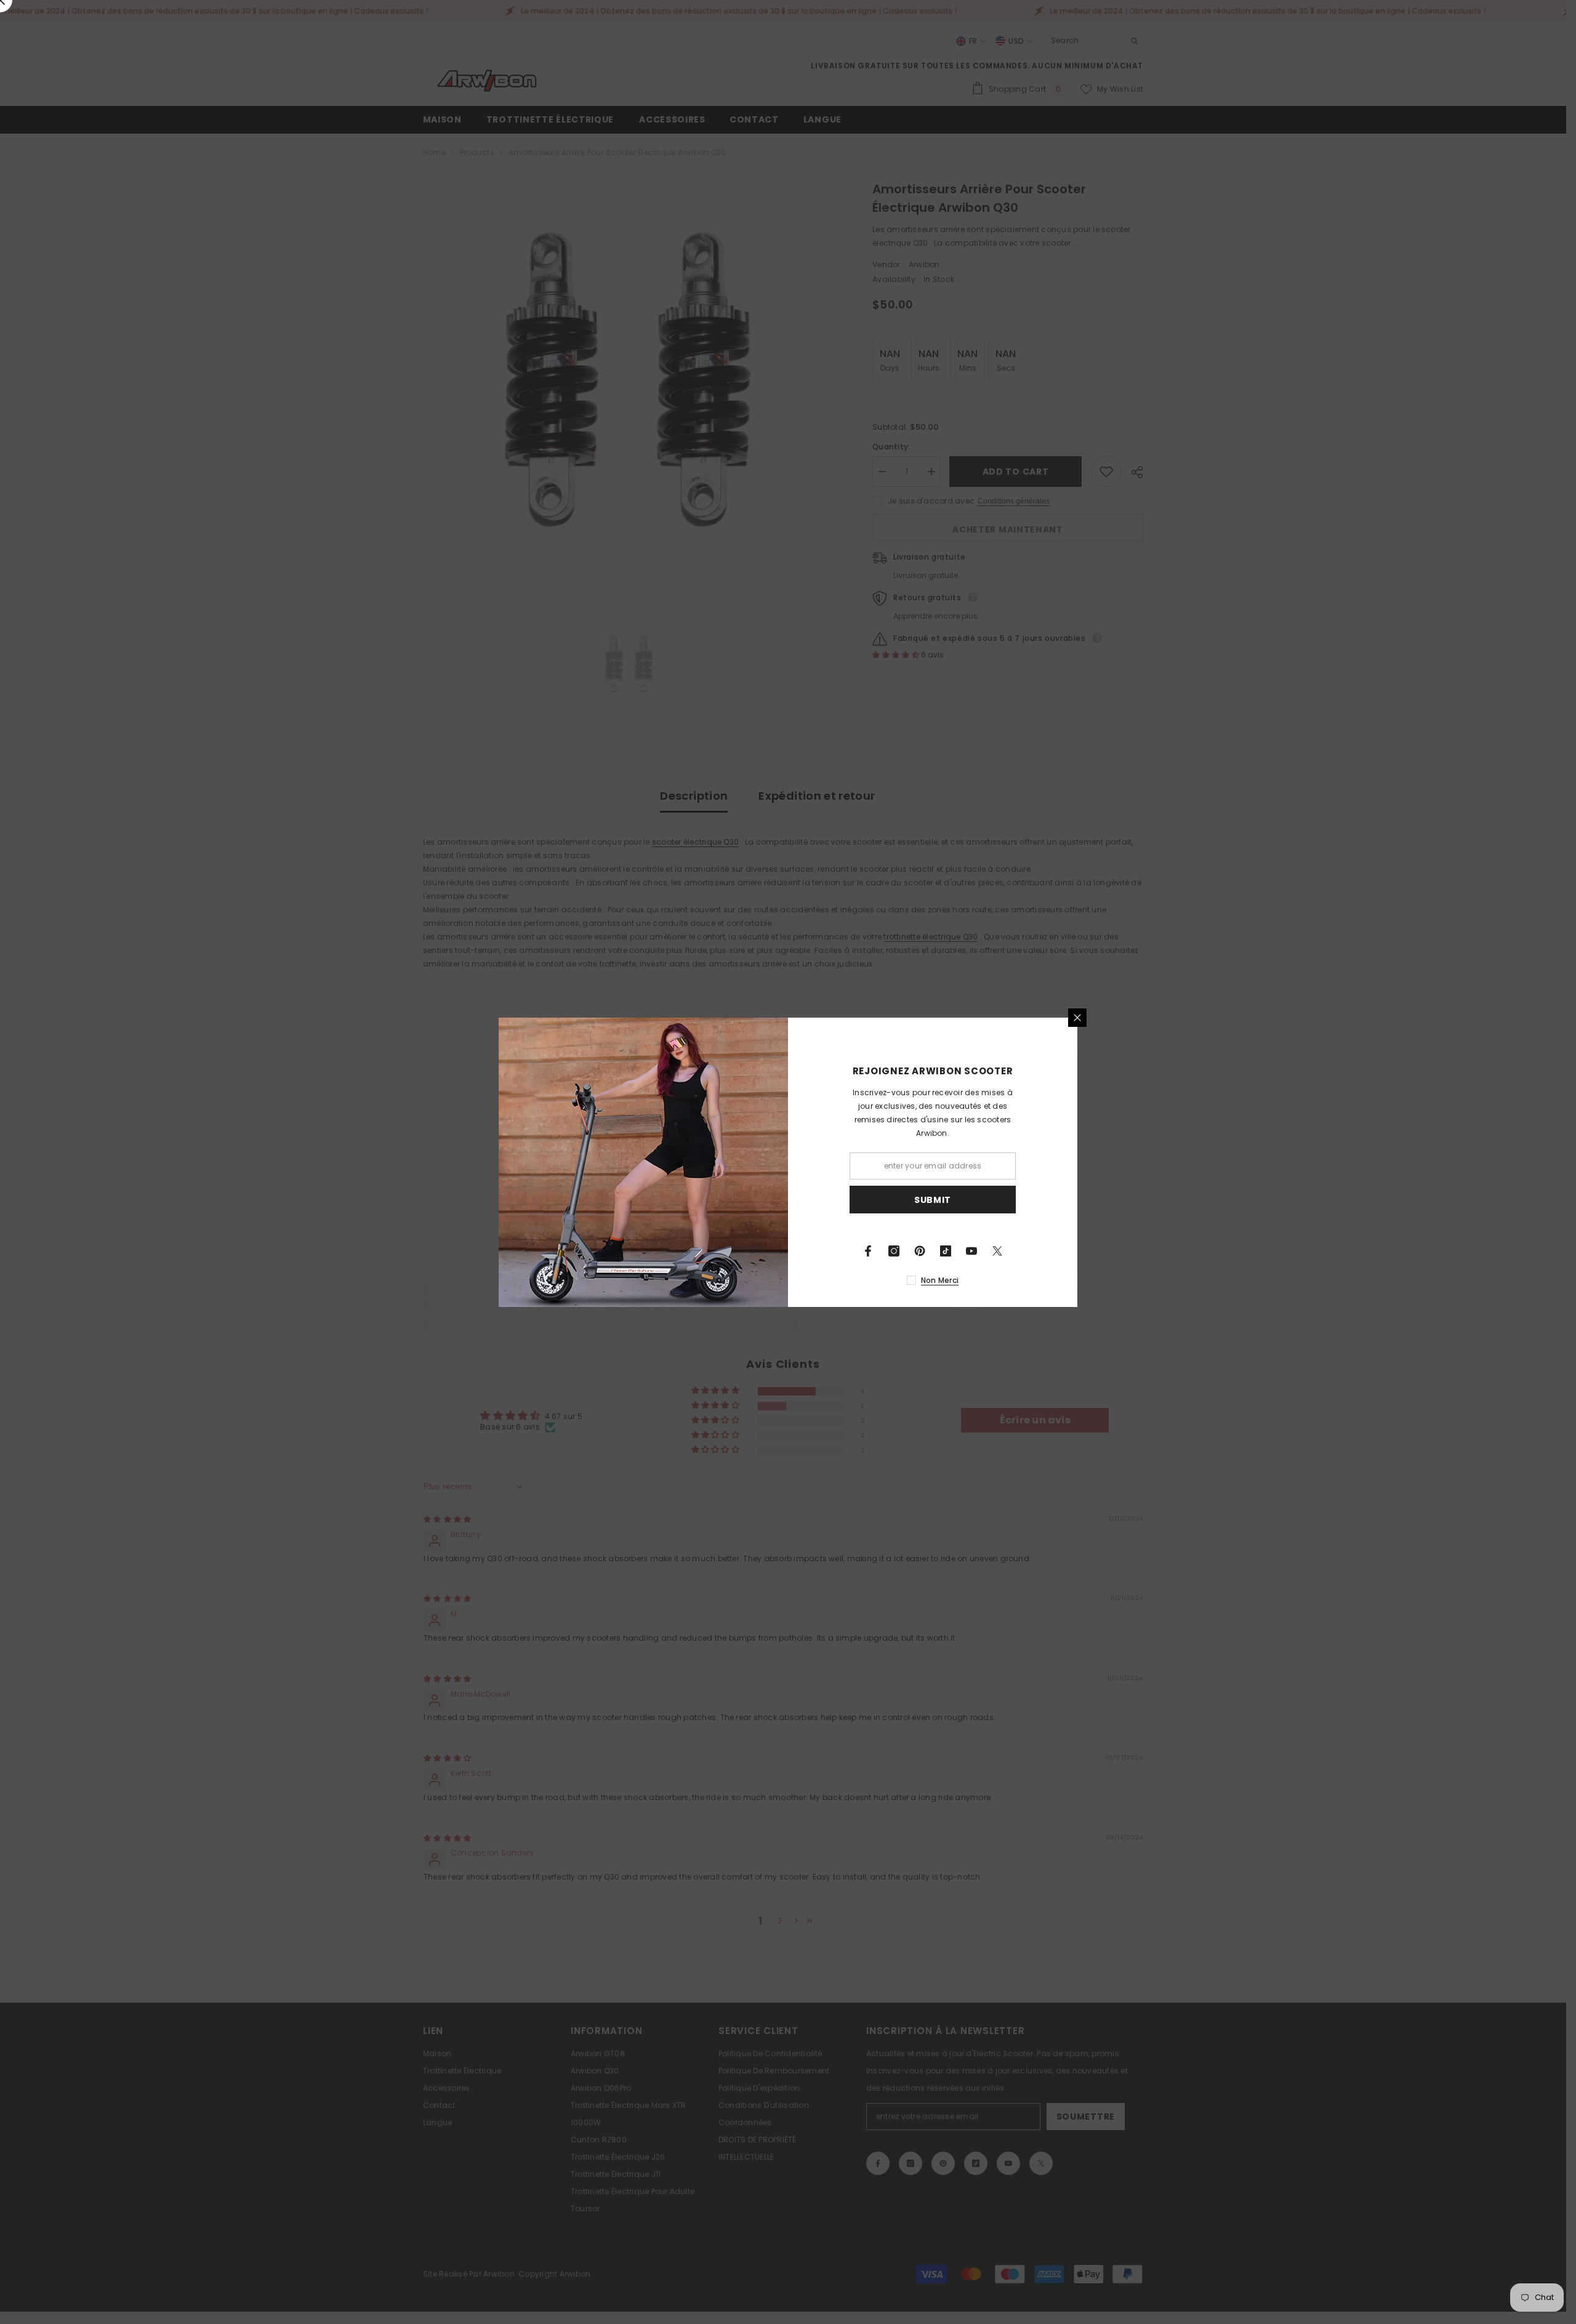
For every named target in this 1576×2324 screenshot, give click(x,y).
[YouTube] (971, 1251)
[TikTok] (946, 1251)
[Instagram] (894, 1251)
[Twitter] (997, 1251)
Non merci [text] (940, 1280)
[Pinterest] (920, 1251)
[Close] (1077, 1018)
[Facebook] (868, 1251)
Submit (933, 1199)
